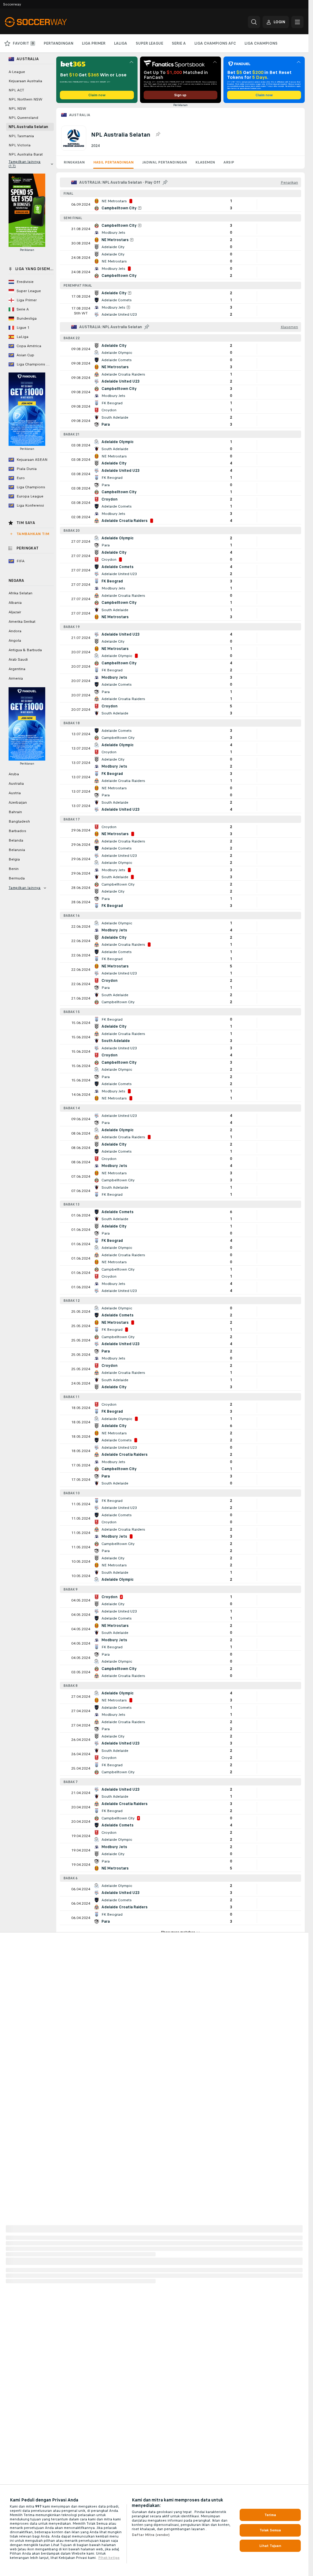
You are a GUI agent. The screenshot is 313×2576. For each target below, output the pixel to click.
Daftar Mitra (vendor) (151, 2535)
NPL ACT (16, 90)
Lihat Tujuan (270, 2546)
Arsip (229, 162)
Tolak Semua (270, 2530)
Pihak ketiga (109, 2558)
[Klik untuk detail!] (180, 204)
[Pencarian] (254, 22)
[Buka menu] (297, 22)
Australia (80, 115)
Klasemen (205, 162)
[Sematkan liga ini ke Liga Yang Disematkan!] (158, 134)
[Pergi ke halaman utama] (47, 22)
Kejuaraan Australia (25, 81)
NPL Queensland (23, 118)
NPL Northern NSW (26, 99)
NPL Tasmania (21, 136)
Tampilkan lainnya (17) (25, 164)
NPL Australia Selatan (28, 127)
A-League (17, 72)
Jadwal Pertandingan (164, 162)
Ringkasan (74, 162)
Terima (270, 2515)
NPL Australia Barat (26, 154)
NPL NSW (17, 108)
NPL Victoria (20, 145)
